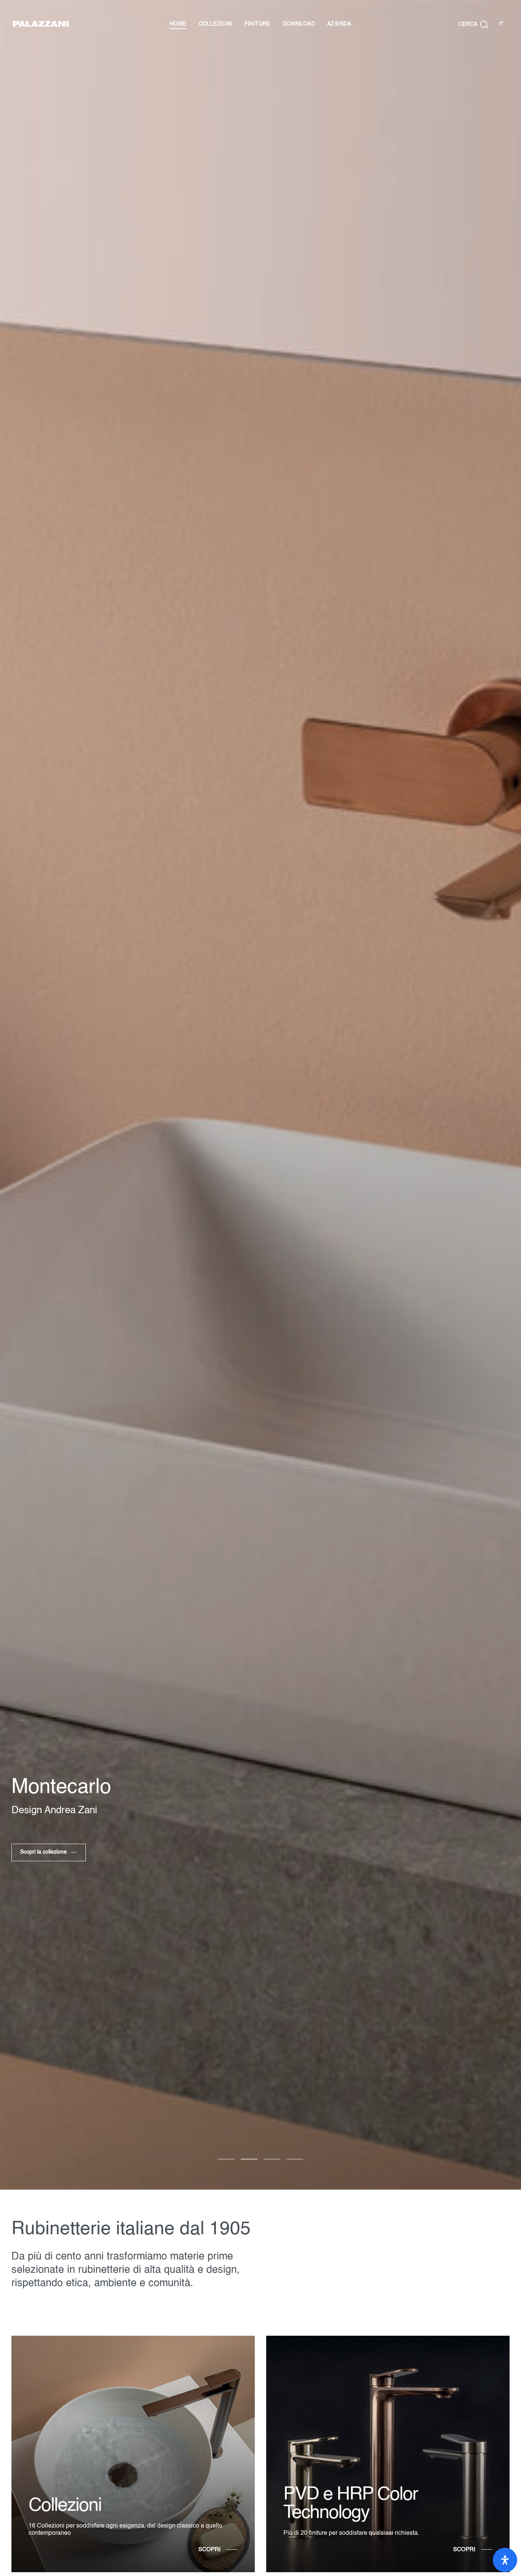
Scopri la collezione (43, 1852)
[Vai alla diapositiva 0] (226, 2159)
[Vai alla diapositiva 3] (295, 2159)
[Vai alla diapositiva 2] (272, 2159)
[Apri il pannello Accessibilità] (505, 2560)
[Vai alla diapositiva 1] (249, 2159)
